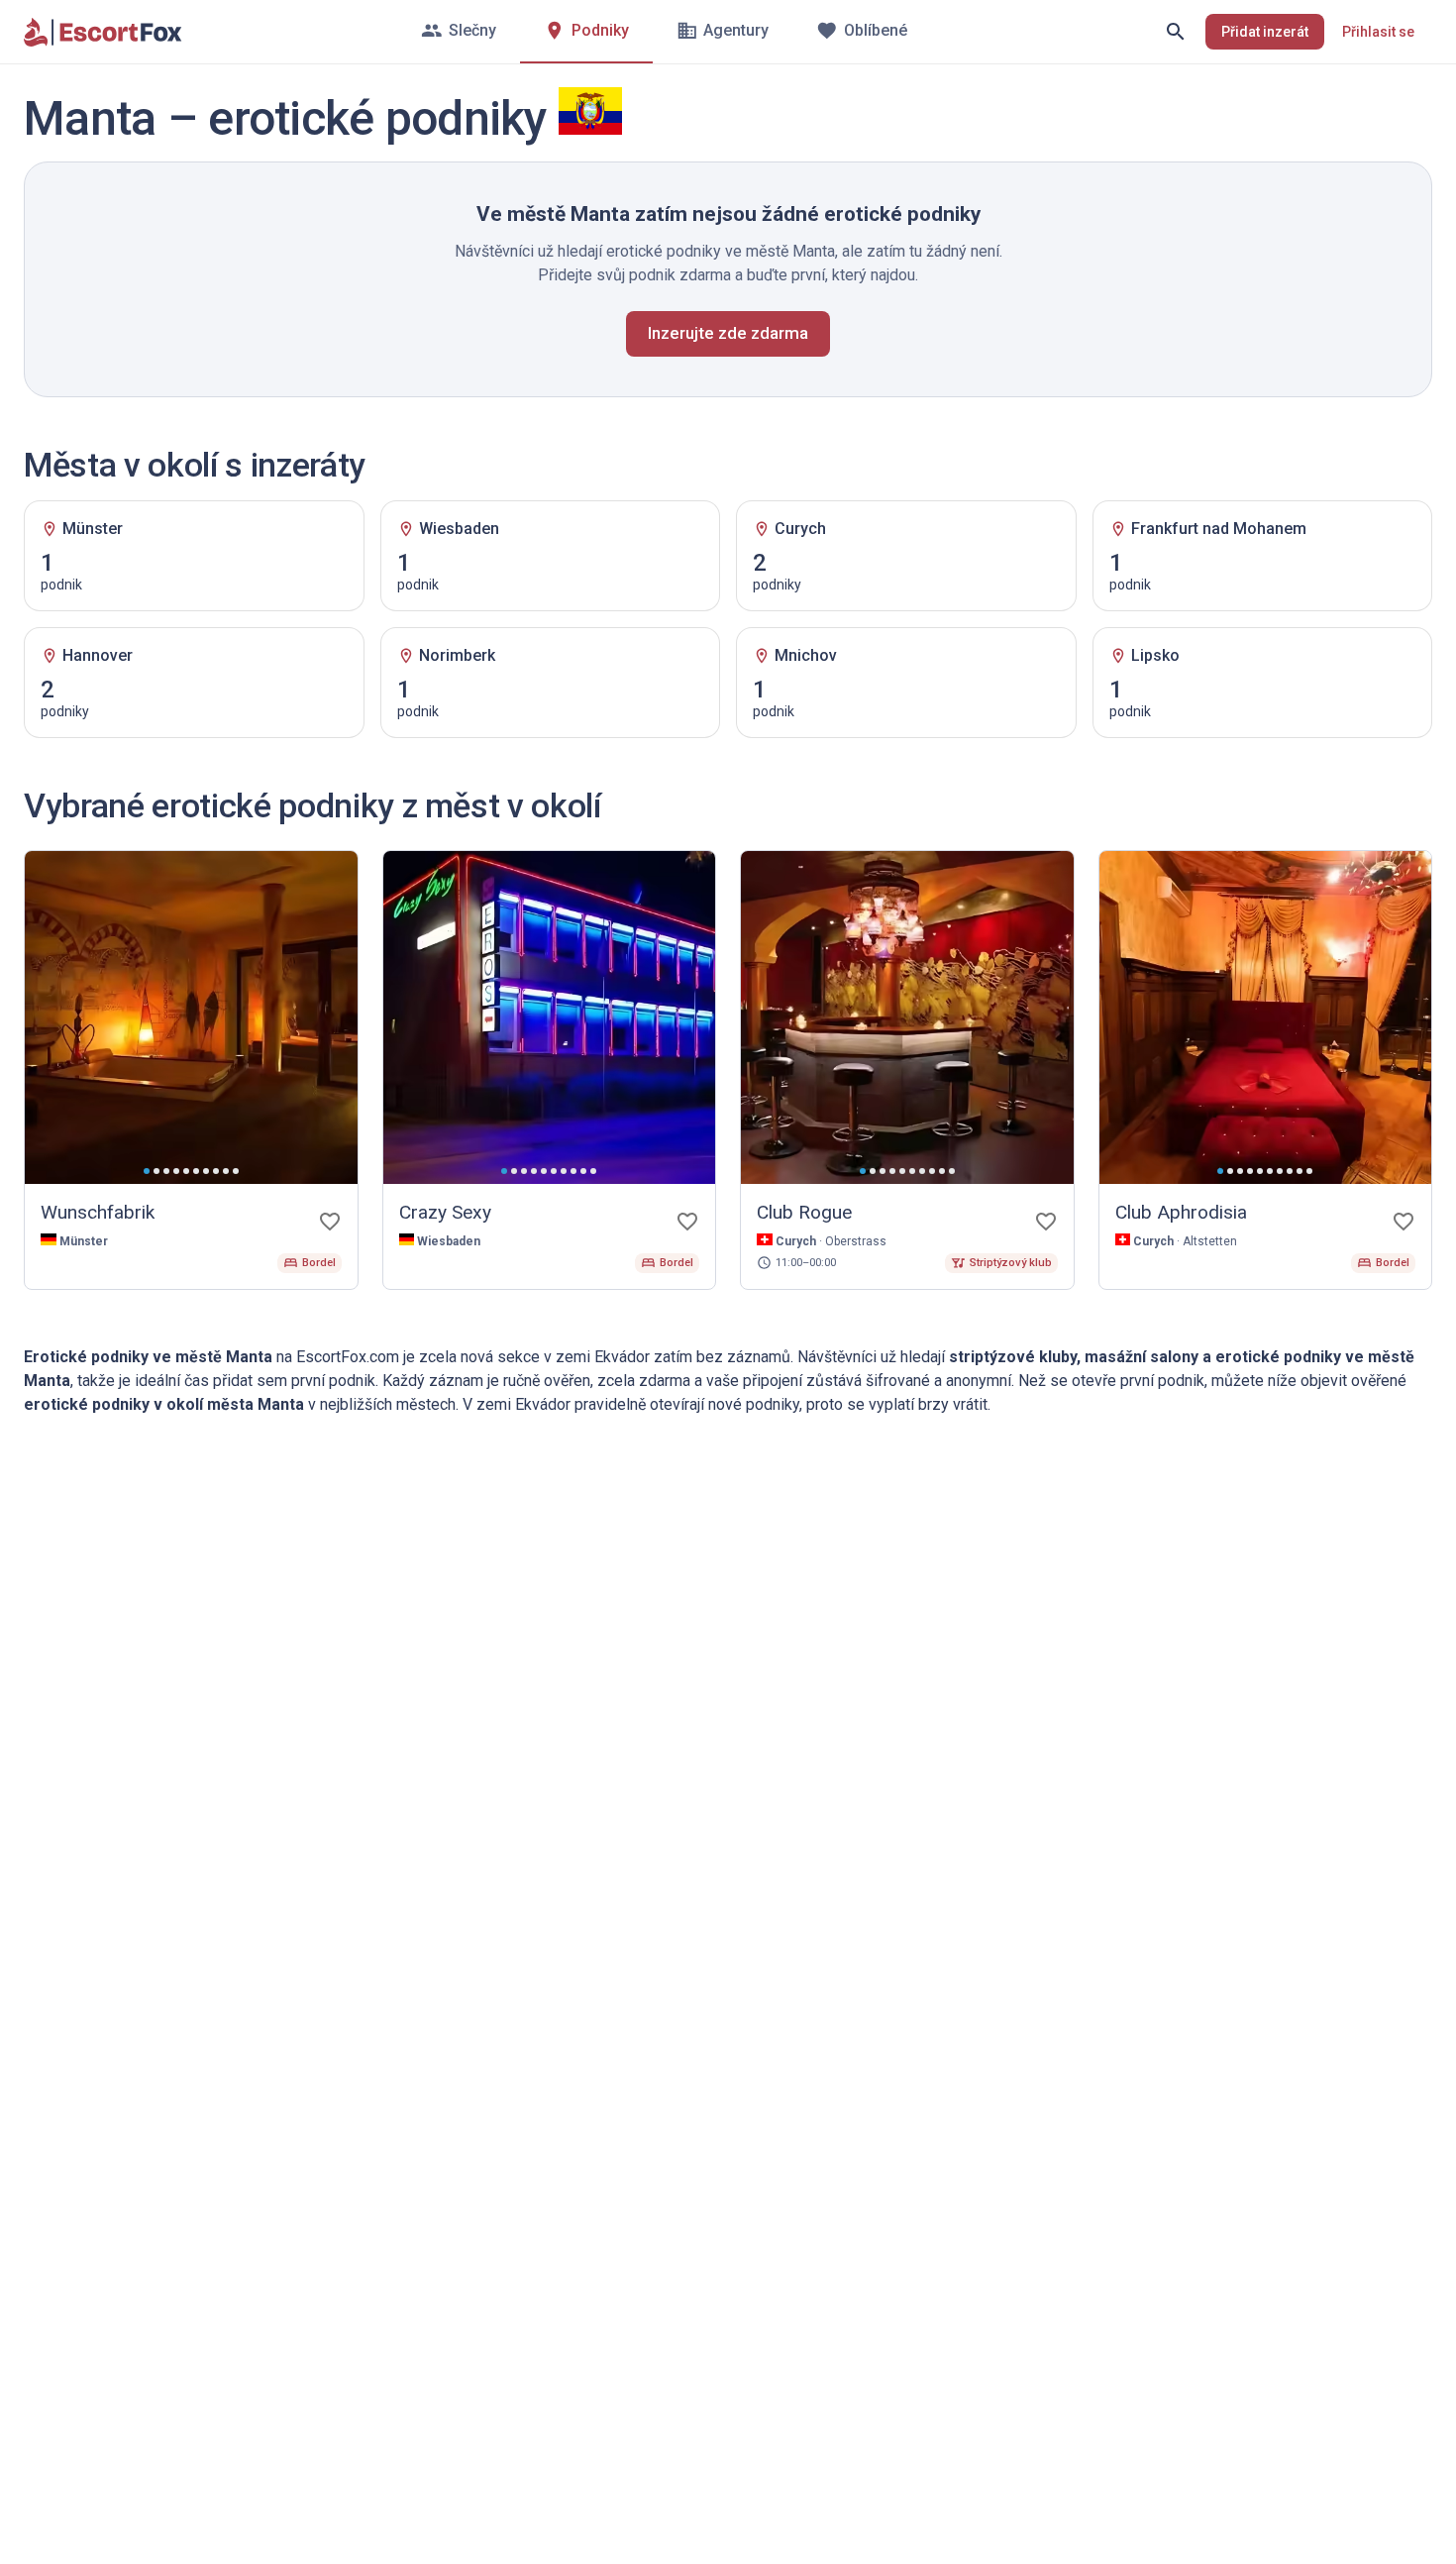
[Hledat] (1176, 32)
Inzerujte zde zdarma (728, 333)
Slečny (472, 30)
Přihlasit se (1378, 32)
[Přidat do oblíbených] (330, 1222)
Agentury (736, 30)
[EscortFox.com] (103, 32)
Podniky (600, 30)
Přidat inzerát (1265, 32)
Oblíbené (876, 30)
